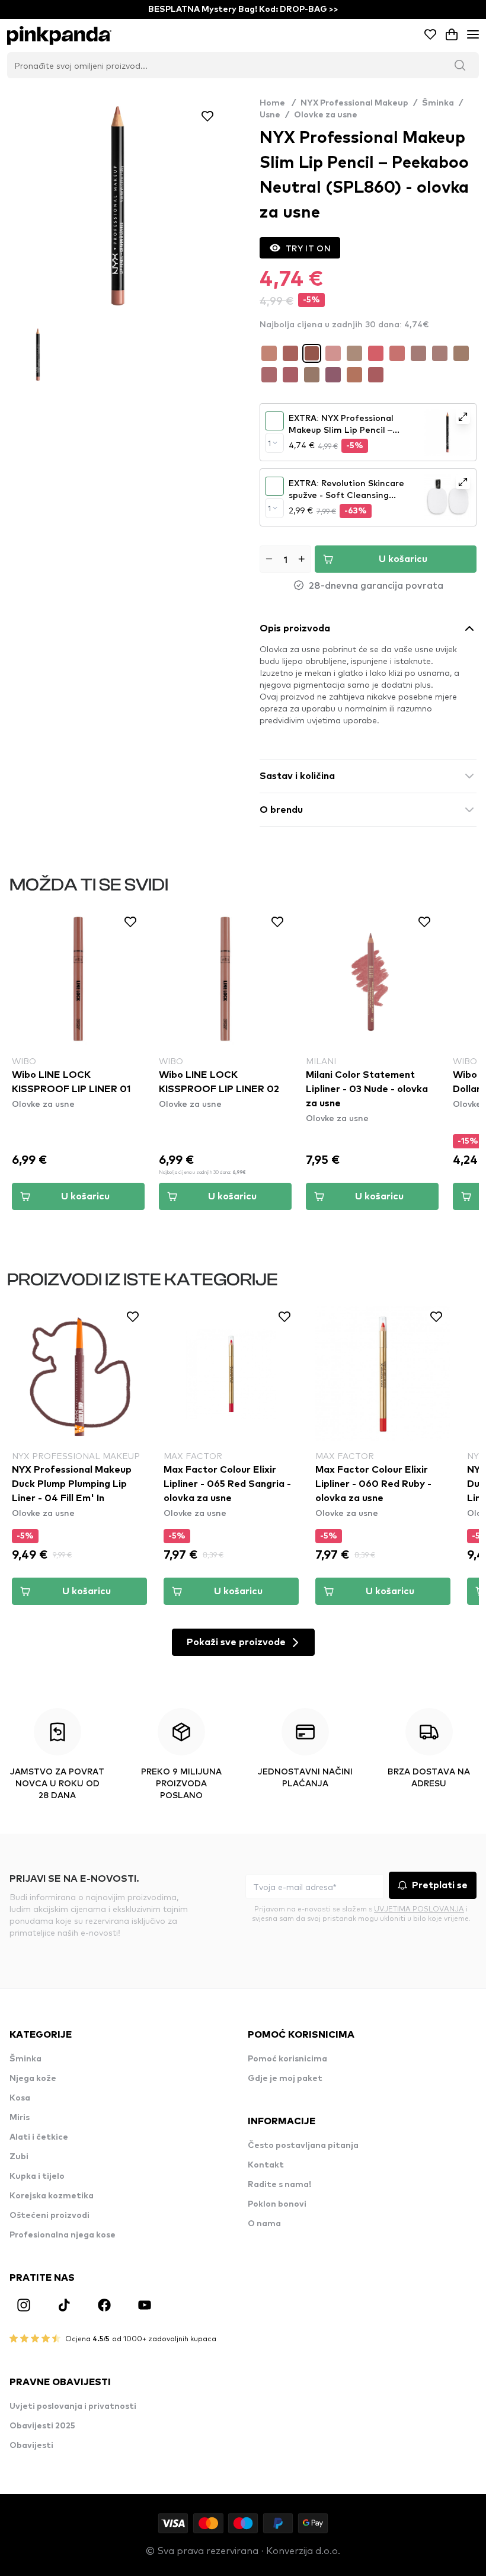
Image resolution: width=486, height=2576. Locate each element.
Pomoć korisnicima (287, 2059)
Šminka (438, 103)
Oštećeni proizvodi (49, 2216)
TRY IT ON (308, 248)
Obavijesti (31, 2446)
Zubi (19, 2157)
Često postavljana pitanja (303, 2146)
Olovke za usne (326, 115)
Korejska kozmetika (52, 2196)
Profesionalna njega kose (63, 2235)
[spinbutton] (285, 559)
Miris (20, 2118)
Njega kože (33, 2079)
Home (278, 103)
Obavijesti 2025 (42, 2426)
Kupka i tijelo (37, 2176)
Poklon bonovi (277, 2204)
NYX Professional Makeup (354, 103)
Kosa (20, 2098)
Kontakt (266, 2165)
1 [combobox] (269, 443)
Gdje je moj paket (285, 2079)
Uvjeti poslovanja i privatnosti (73, 2406)
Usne (270, 115)
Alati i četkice (39, 2137)
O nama (264, 2224)
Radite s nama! (279, 2185)
